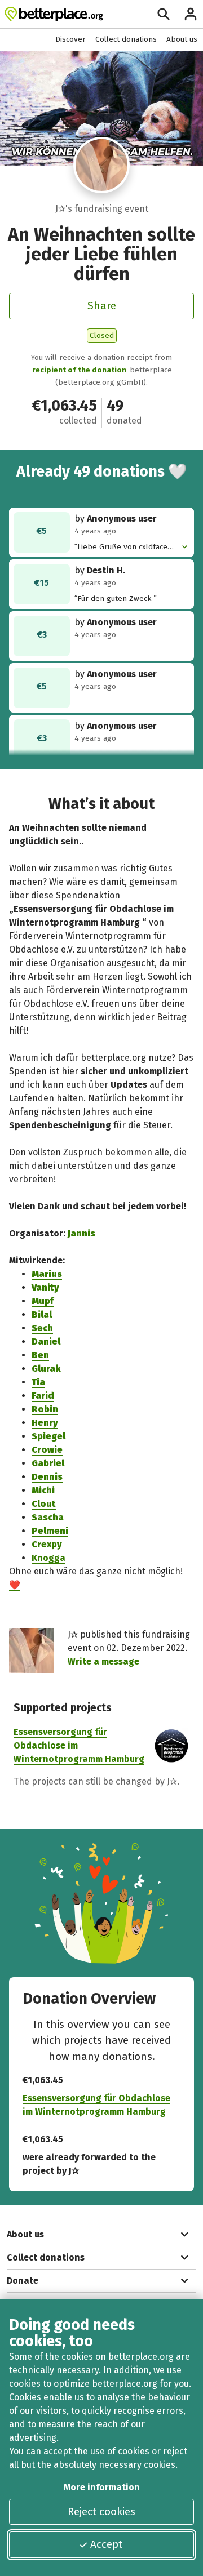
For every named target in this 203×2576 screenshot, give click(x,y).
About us (182, 39)
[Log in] (191, 14)
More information (102, 2487)
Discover (70, 39)
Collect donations (126, 39)
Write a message (103, 1661)
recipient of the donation (79, 370)
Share (102, 306)
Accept (106, 2544)
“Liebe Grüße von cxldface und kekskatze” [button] (121, 547)
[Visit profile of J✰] (101, 165)
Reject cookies (101, 2512)
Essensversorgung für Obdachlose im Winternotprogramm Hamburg (96, 2105)
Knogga (48, 1558)
